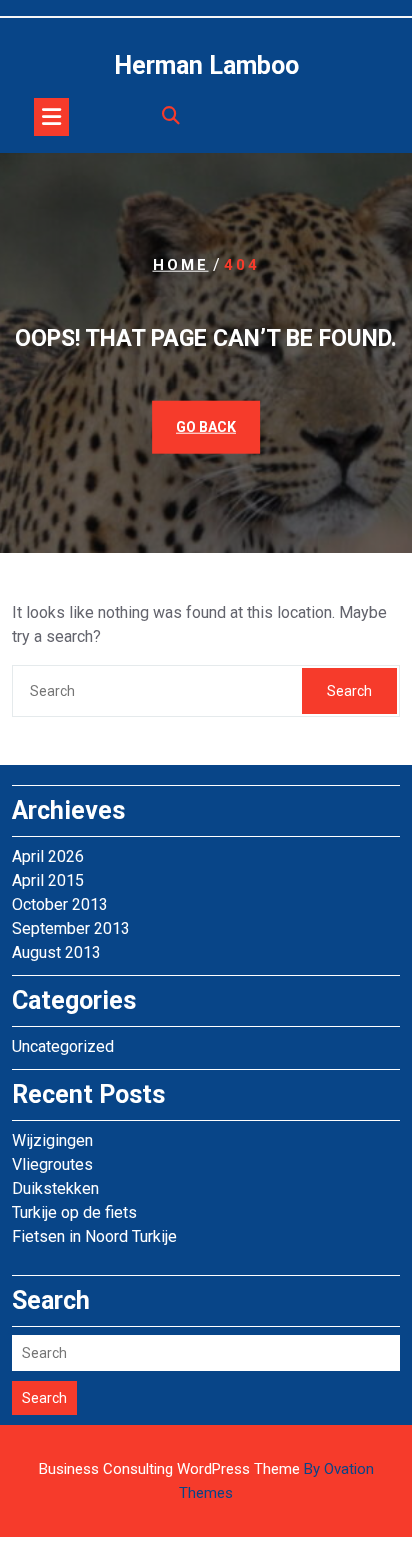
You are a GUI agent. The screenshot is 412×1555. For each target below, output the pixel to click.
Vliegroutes (52, 1164)
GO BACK (206, 427)
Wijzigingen (52, 1140)
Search (349, 691)
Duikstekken (55, 1188)
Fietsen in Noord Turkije (94, 1236)
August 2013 (56, 952)
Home (181, 265)
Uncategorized (63, 1046)
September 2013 (71, 928)
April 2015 (48, 880)
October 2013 (60, 904)
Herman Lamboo (206, 65)
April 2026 (48, 856)
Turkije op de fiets (74, 1212)
